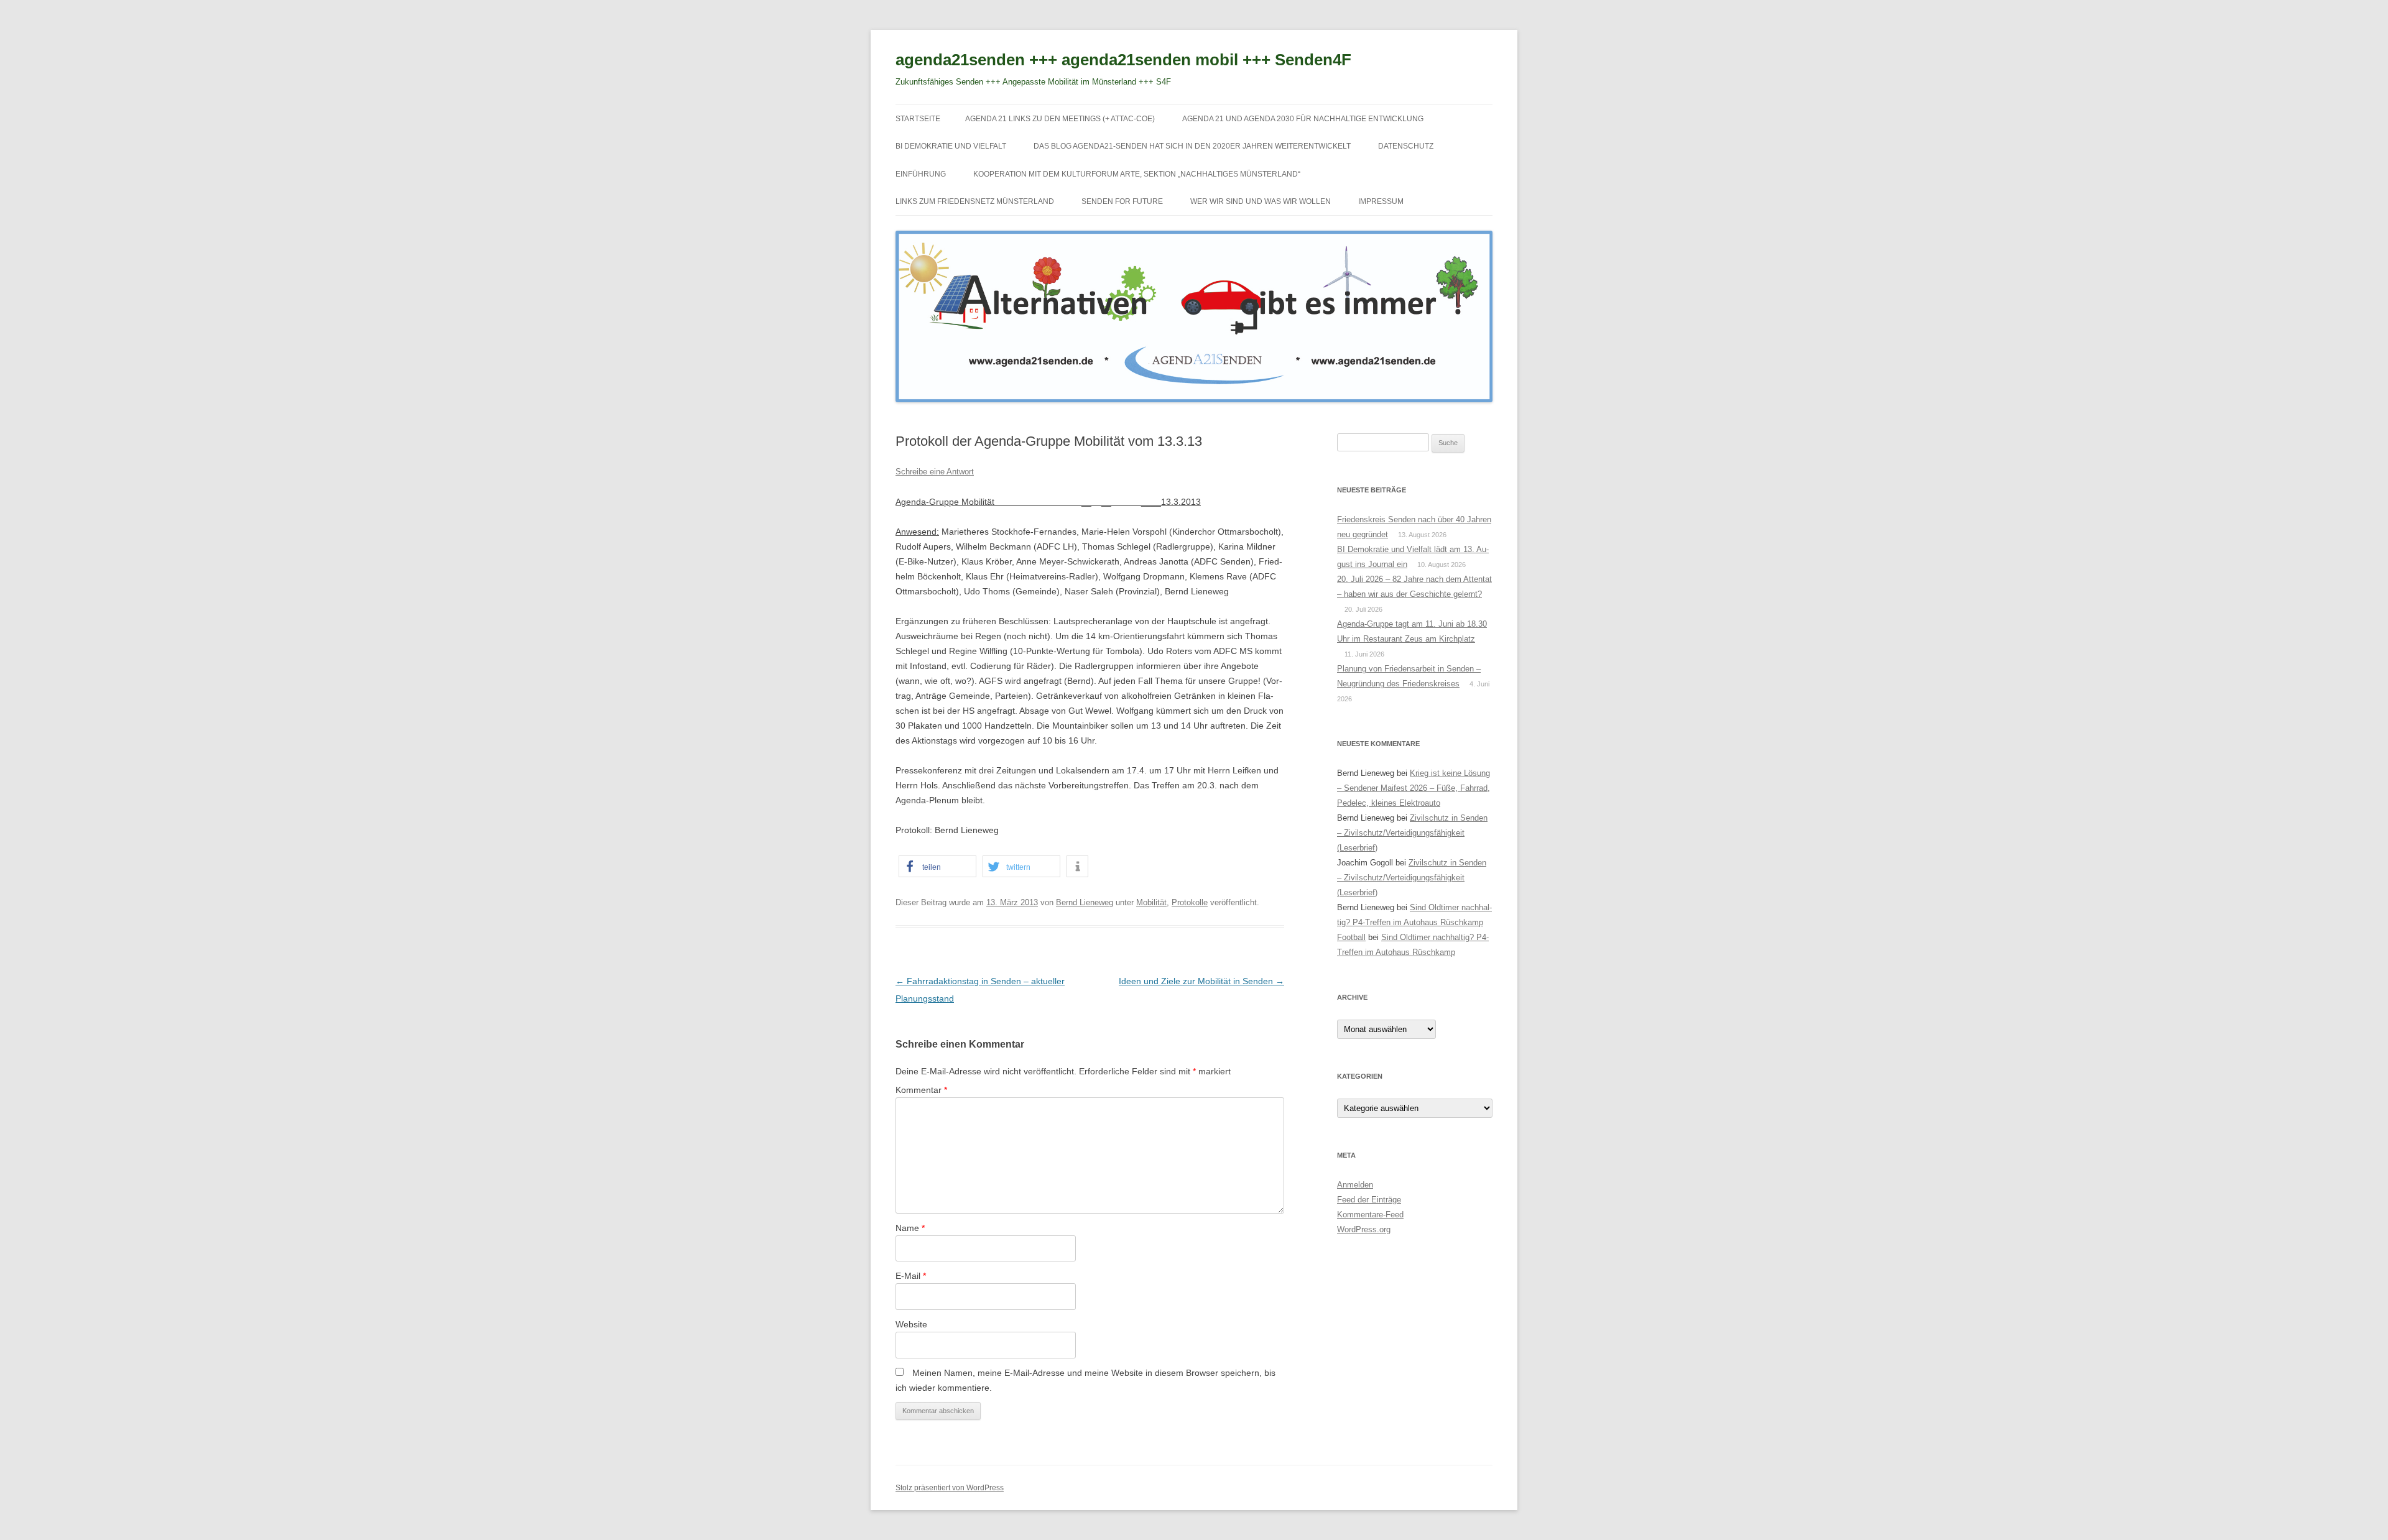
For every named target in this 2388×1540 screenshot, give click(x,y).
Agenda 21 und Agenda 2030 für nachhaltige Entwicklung (1303, 119)
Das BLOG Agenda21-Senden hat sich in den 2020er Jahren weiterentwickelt (1192, 146)
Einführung (921, 174)
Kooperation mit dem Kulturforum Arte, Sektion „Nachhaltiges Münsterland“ (1137, 174)
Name (910, 1228)
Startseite (918, 119)
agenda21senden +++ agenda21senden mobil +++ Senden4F (1123, 60)
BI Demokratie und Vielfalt (951, 146)
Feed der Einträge (1369, 1200)
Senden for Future (1122, 201)
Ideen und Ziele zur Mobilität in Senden (1201, 981)
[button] (937, 866)
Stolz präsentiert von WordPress (950, 1488)
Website (911, 1324)
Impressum (1381, 201)
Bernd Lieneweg (1085, 902)
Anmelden (1355, 1185)
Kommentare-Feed (1370, 1215)
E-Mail (911, 1276)
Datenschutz (1406, 146)
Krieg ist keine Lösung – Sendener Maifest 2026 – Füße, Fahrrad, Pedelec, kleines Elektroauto (1414, 788)
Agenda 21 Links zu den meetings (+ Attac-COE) (1060, 119)
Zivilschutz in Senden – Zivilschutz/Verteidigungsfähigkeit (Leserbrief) (1412, 833)
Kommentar (921, 1090)
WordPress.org (1364, 1229)
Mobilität (1151, 902)
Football (1351, 937)
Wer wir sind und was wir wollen (1261, 201)
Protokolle (1190, 902)
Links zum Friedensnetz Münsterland (975, 201)
